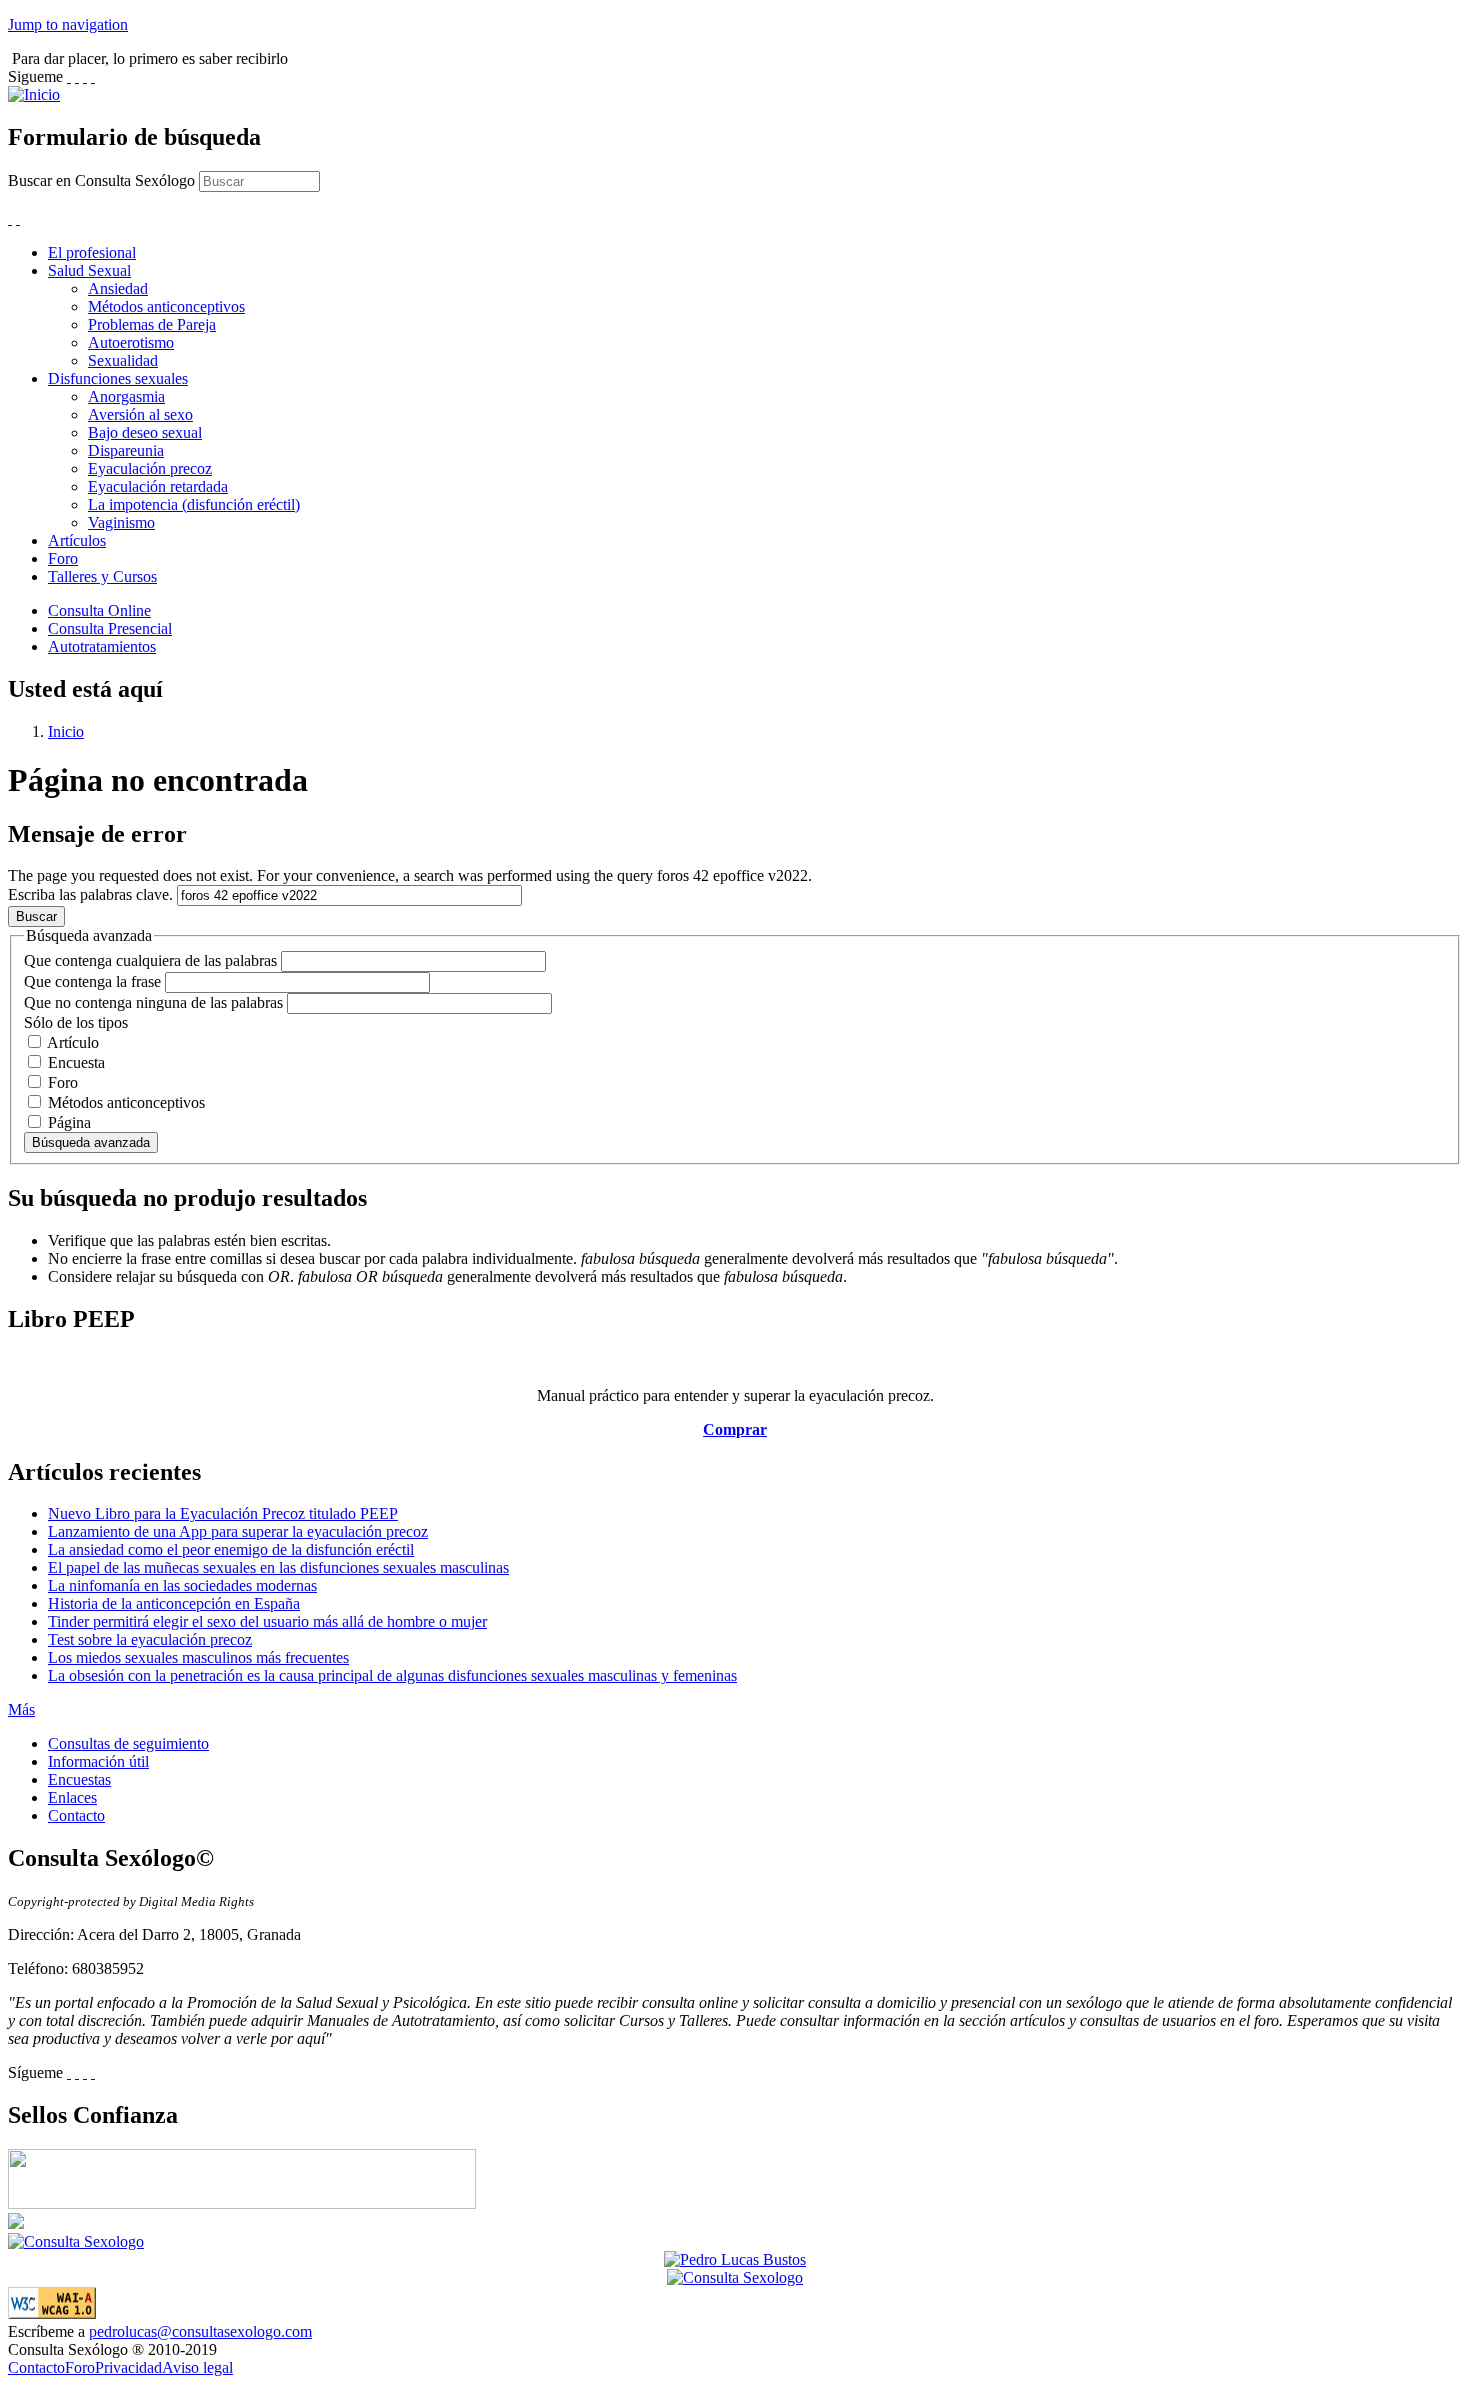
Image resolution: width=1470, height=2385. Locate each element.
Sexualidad (123, 360)
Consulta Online (99, 610)
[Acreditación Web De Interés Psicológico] (16, 2223)
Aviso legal (197, 2367)
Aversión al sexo (140, 414)
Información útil (98, 1761)
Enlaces (72, 1797)
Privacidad (128, 2367)
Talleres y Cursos (102, 576)
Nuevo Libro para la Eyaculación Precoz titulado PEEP (223, 1513)
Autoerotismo (131, 342)
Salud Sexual (89, 270)
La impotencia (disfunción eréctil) (194, 504)
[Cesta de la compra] (10, 218)
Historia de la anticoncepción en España (174, 1603)
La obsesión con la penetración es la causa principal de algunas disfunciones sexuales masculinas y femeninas (392, 1675)
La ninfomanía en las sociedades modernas (182, 1585)
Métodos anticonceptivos (166, 306)
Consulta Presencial (110, 628)
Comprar (735, 1429)
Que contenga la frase (94, 981)
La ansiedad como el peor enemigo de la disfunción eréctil (231, 1549)
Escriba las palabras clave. (92, 894)
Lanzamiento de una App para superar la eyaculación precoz (238, 1531)
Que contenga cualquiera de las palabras (152, 960)
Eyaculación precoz (150, 468)
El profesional (92, 252)
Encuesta (76, 1062)
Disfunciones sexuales (118, 378)
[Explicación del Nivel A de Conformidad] (52, 2313)
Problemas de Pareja (152, 324)
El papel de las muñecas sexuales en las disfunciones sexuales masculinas (278, 1567)
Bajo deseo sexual (145, 432)
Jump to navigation (68, 24)
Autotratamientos (102, 646)
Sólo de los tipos (76, 1022)
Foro (63, 558)
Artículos (77, 540)
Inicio (66, 731)
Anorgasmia (126, 396)
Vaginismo (121, 522)
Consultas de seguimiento (128, 1743)
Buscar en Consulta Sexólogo (103, 180)
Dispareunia (126, 450)
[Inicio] (34, 94)
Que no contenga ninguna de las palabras (155, 1002)
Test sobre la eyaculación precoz (150, 1639)
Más (21, 1709)
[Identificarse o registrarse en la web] (18, 218)
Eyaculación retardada (158, 486)
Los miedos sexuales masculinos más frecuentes (198, 1657)
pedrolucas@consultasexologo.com (200, 2331)
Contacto (76, 1815)
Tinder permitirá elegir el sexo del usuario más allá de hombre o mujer (267, 1621)
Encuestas (79, 1779)
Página (69, 1122)
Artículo (73, 1042)
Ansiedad (118, 288)
